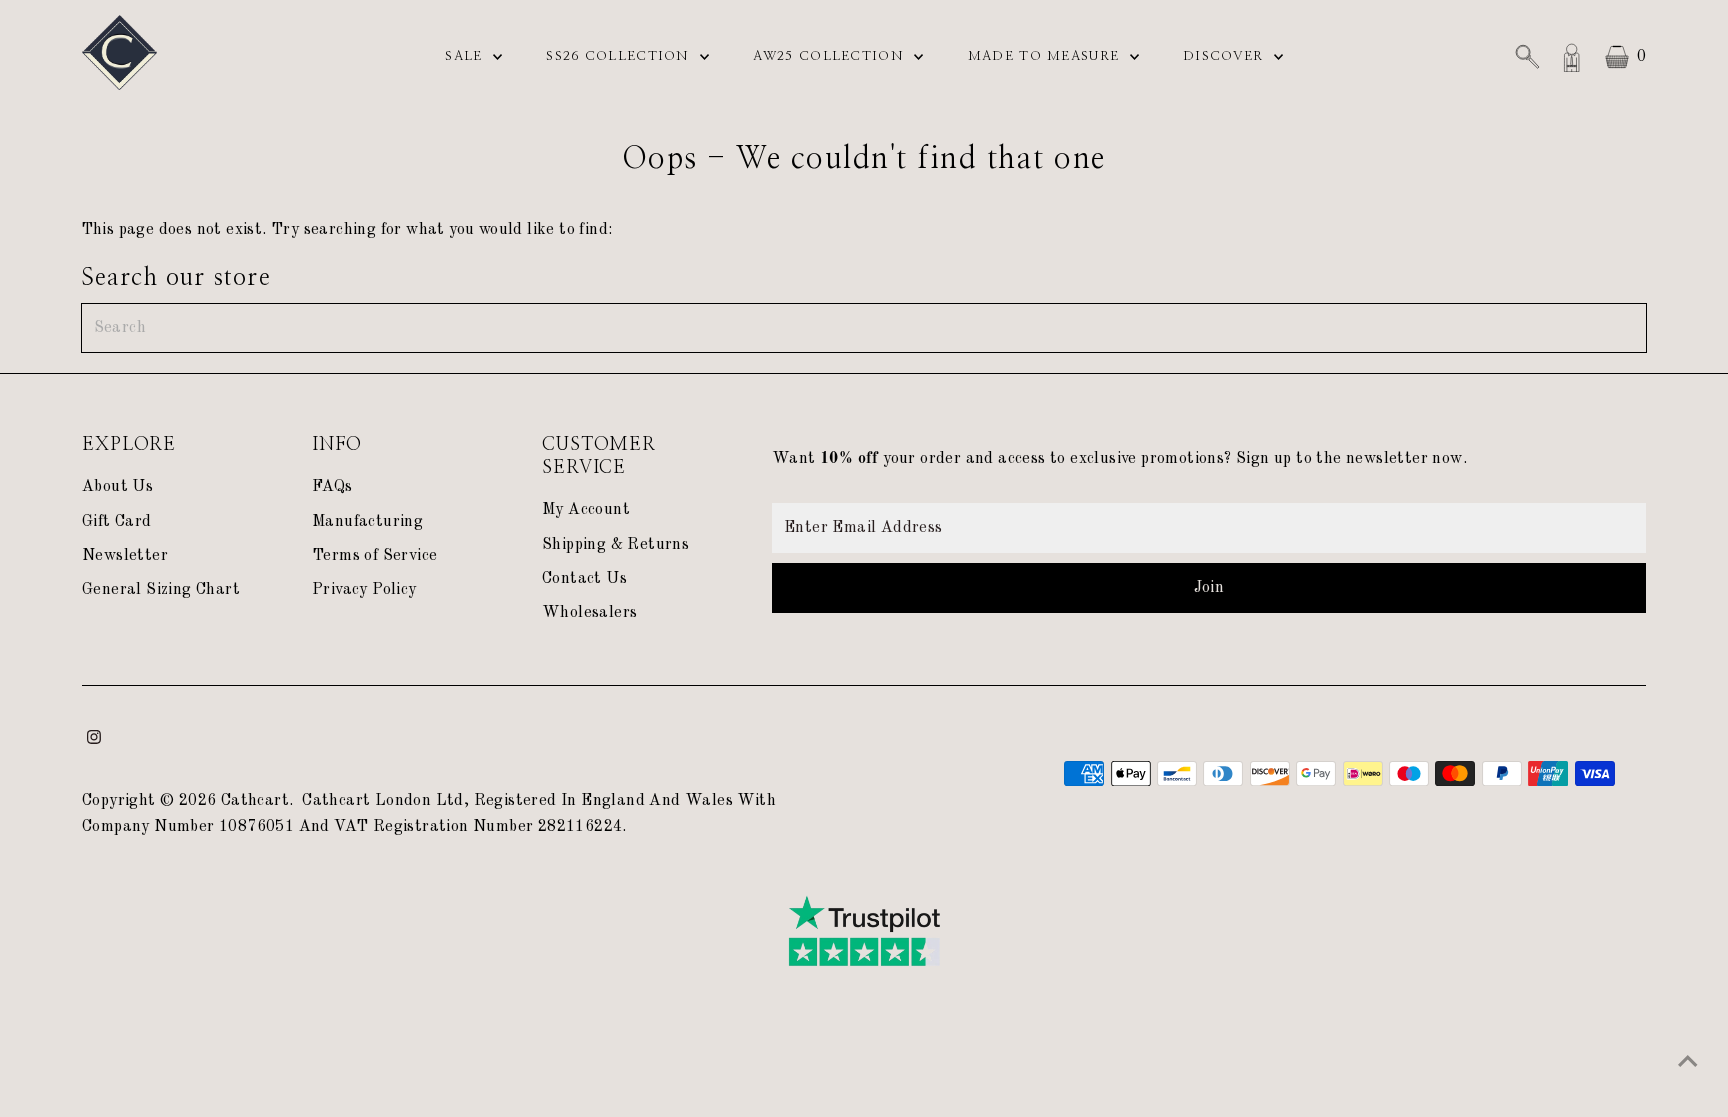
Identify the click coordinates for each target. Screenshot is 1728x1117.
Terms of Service (374, 556)
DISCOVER (1226, 56)
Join (1209, 588)
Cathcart (255, 801)
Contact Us (584, 579)
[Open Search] (1527, 57)
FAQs (332, 487)
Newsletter (125, 556)
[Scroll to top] (1688, 1062)
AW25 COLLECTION (831, 56)
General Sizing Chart (161, 590)
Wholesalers (589, 613)
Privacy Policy (364, 590)
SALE (466, 56)
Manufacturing (367, 522)
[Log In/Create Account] (1572, 57)
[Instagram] (94, 740)
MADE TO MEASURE (1046, 56)
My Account (586, 510)
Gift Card (117, 522)
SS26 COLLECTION (620, 56)
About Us (117, 487)
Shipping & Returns (615, 545)
